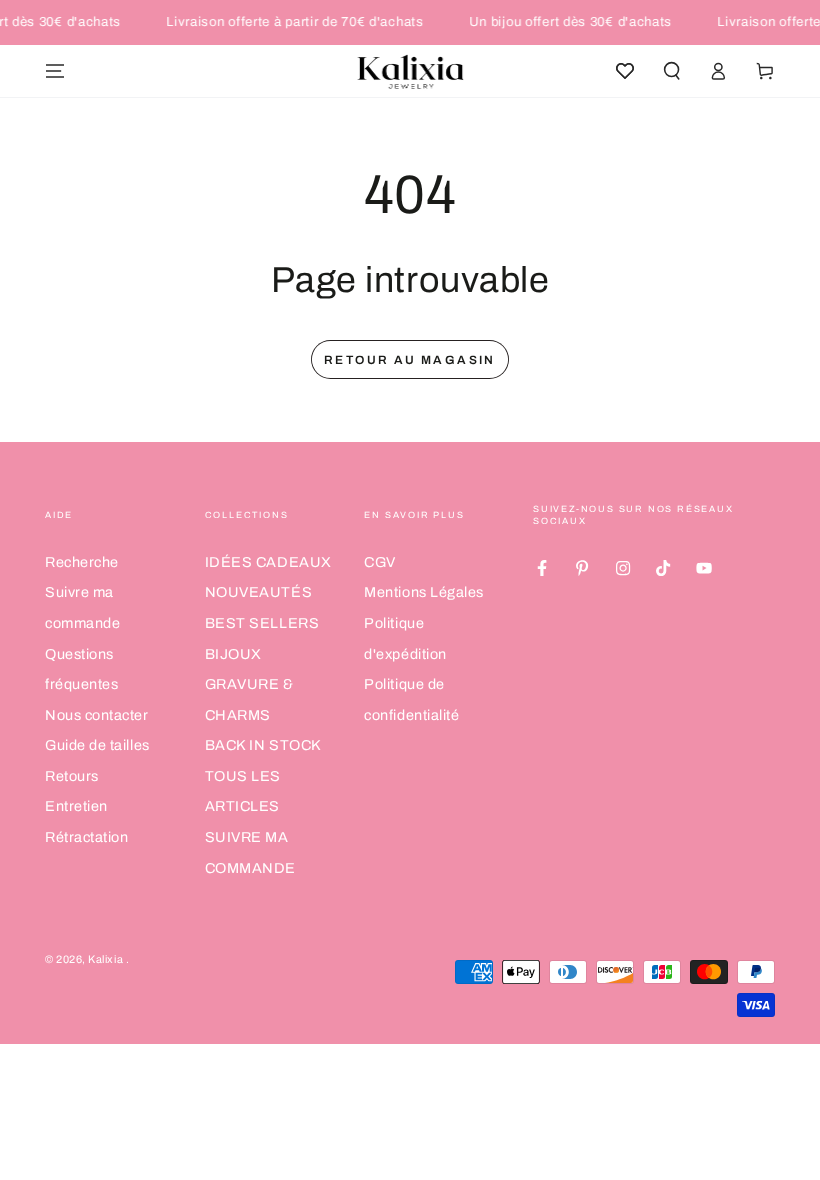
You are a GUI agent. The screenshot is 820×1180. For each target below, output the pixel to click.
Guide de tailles (97, 745)
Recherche (82, 562)
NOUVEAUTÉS (258, 592)
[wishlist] (624, 71)
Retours (72, 776)
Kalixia (106, 959)
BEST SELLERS (262, 623)
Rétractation (86, 837)
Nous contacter (97, 715)
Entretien (76, 806)
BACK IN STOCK (263, 745)
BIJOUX (233, 654)
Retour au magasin (410, 360)
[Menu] (55, 71)
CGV (380, 562)
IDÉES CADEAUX (268, 562)
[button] (671, 71)
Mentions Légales (424, 592)
